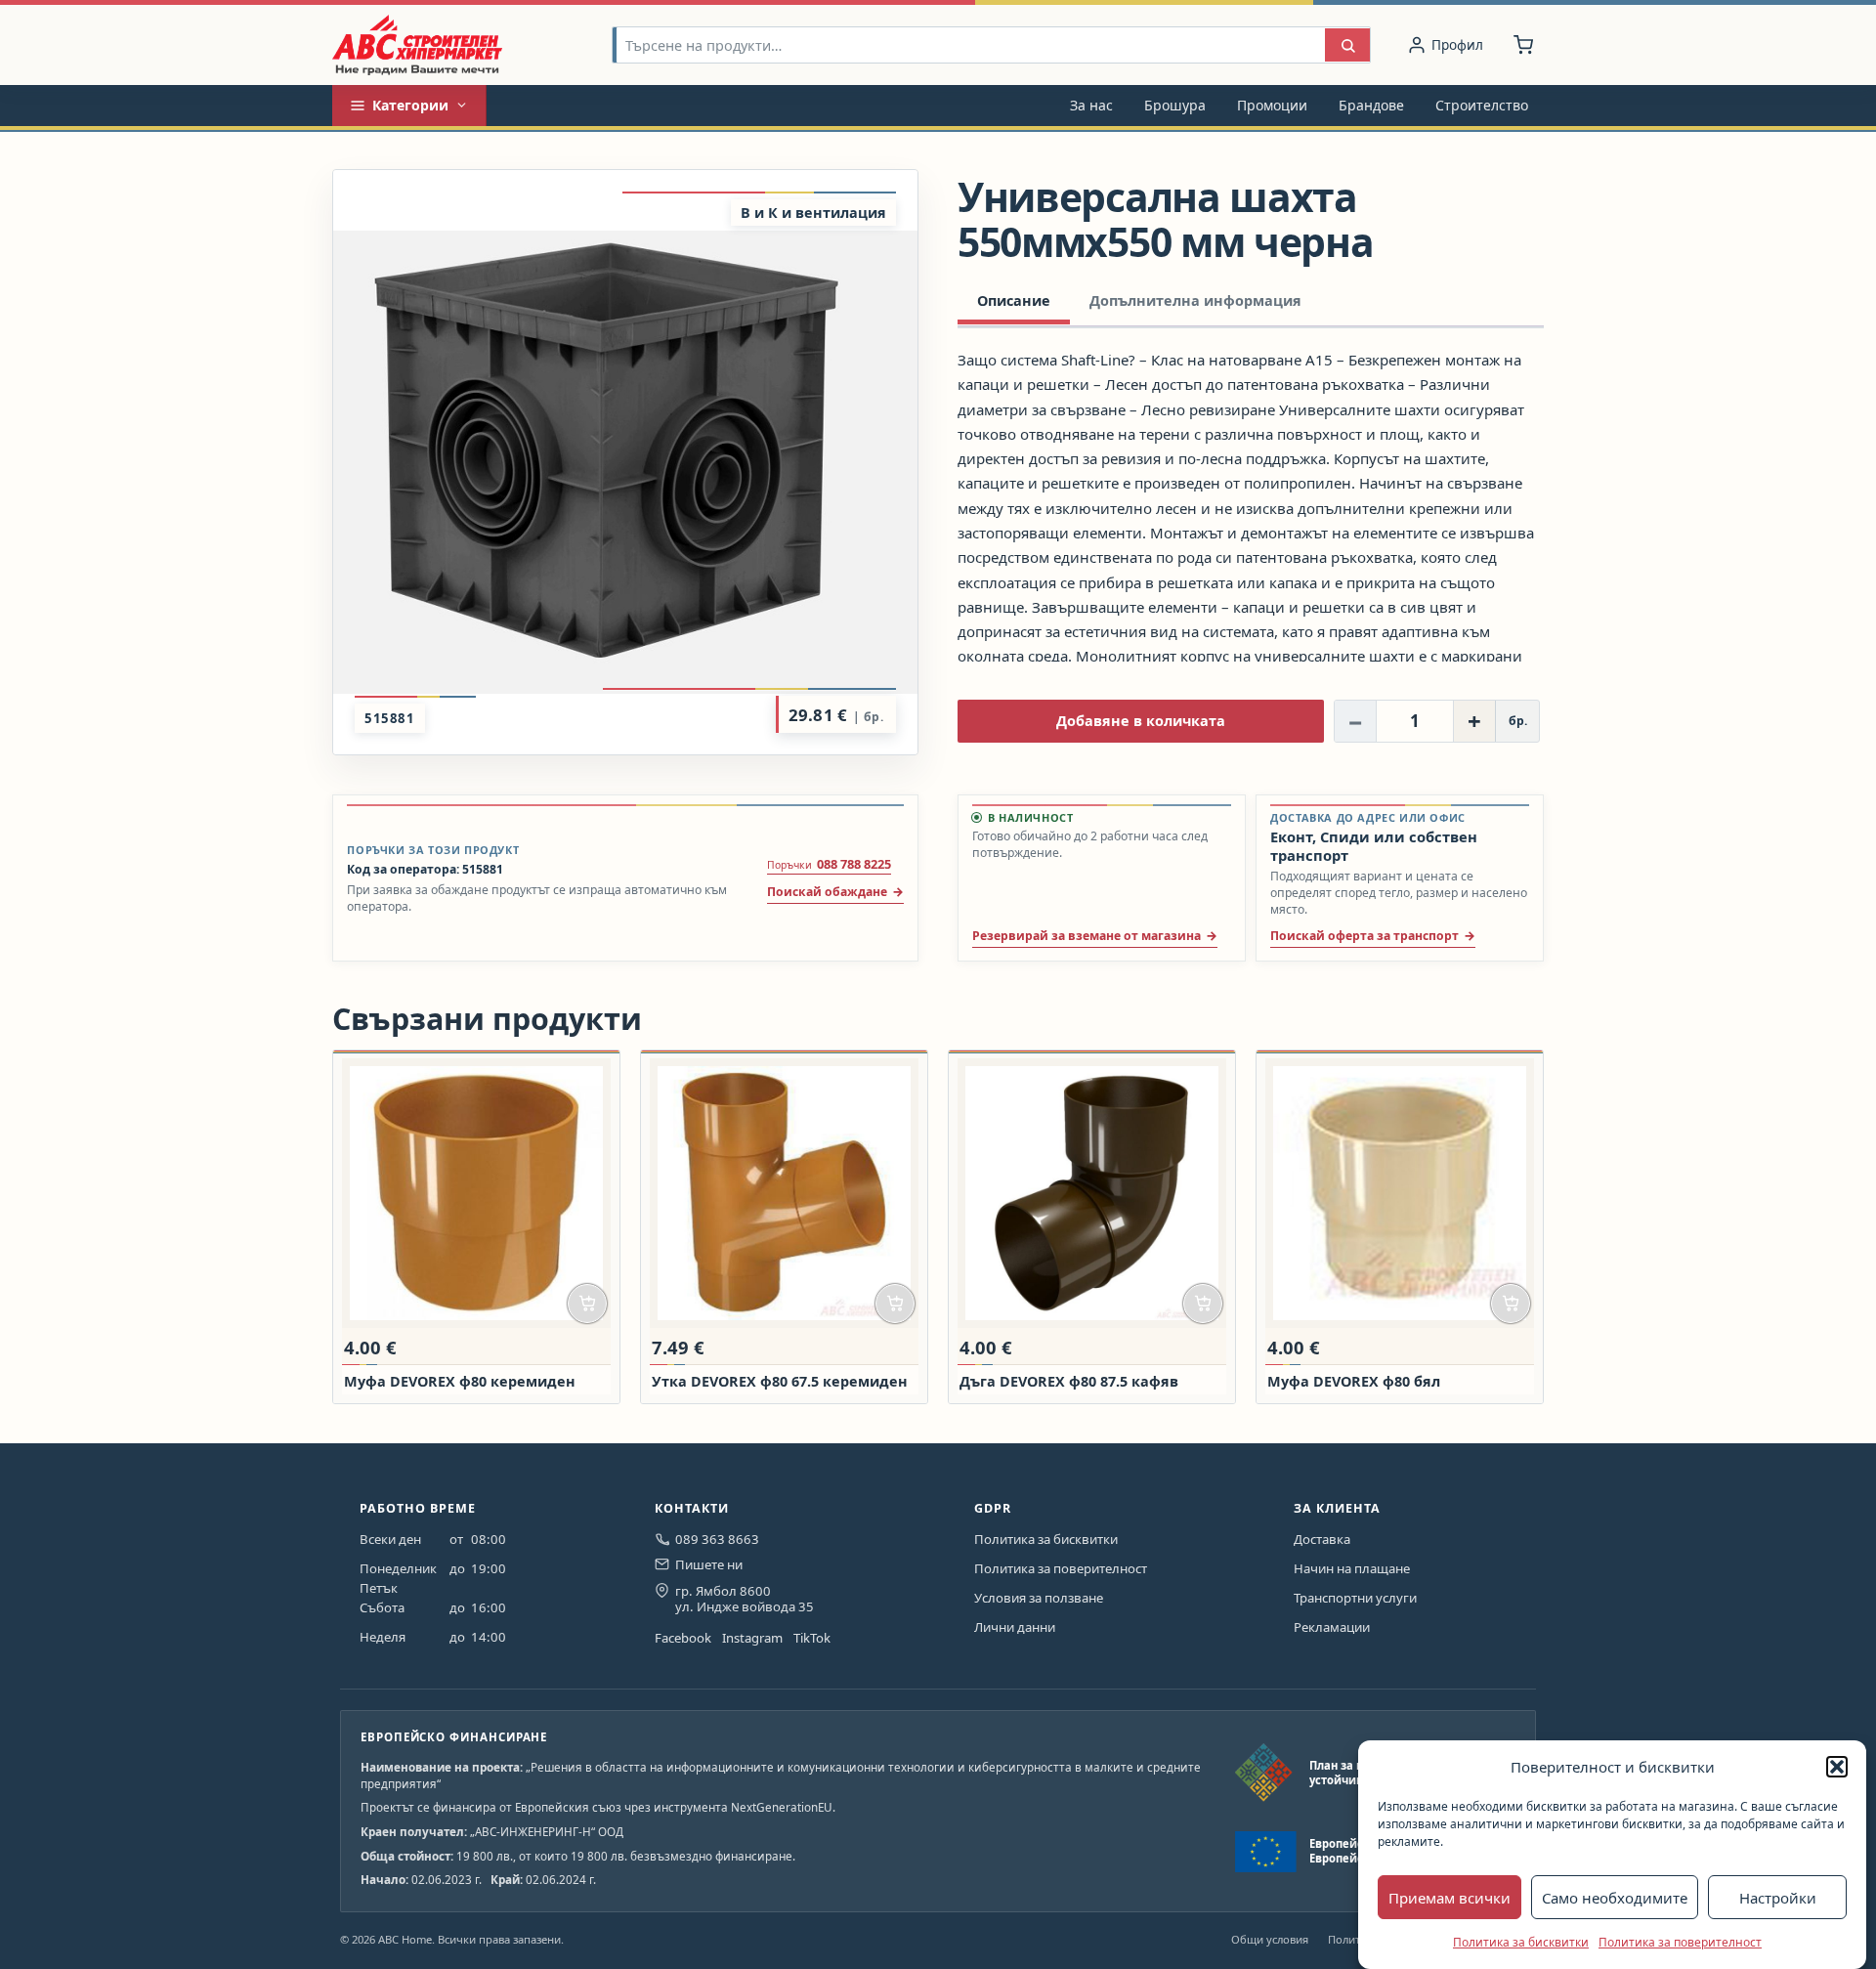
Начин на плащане (1352, 1568)
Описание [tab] (1014, 300)
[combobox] (969, 45)
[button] (1837, 1767)
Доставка (1322, 1539)
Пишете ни (709, 1564)
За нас (1091, 105)
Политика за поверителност (1680, 1942)
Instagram (752, 1638)
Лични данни (1015, 1627)
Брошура (1175, 105)
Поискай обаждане (827, 892)
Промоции (1272, 105)
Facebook (683, 1638)
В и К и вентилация (813, 213)
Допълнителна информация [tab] (1195, 300)
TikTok (812, 1638)
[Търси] (1347, 45)
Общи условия (1270, 1939)
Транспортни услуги (1355, 1598)
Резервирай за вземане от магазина (1087, 936)
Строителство (1482, 105)
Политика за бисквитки (1521, 1942)
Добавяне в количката (1141, 721)
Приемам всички (1450, 1898)
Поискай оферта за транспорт (1364, 936)
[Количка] (1523, 45)
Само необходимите (1615, 1898)
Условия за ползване (1039, 1598)
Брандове (1371, 105)
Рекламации (1332, 1627)
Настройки (1778, 1898)
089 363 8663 (717, 1539)
